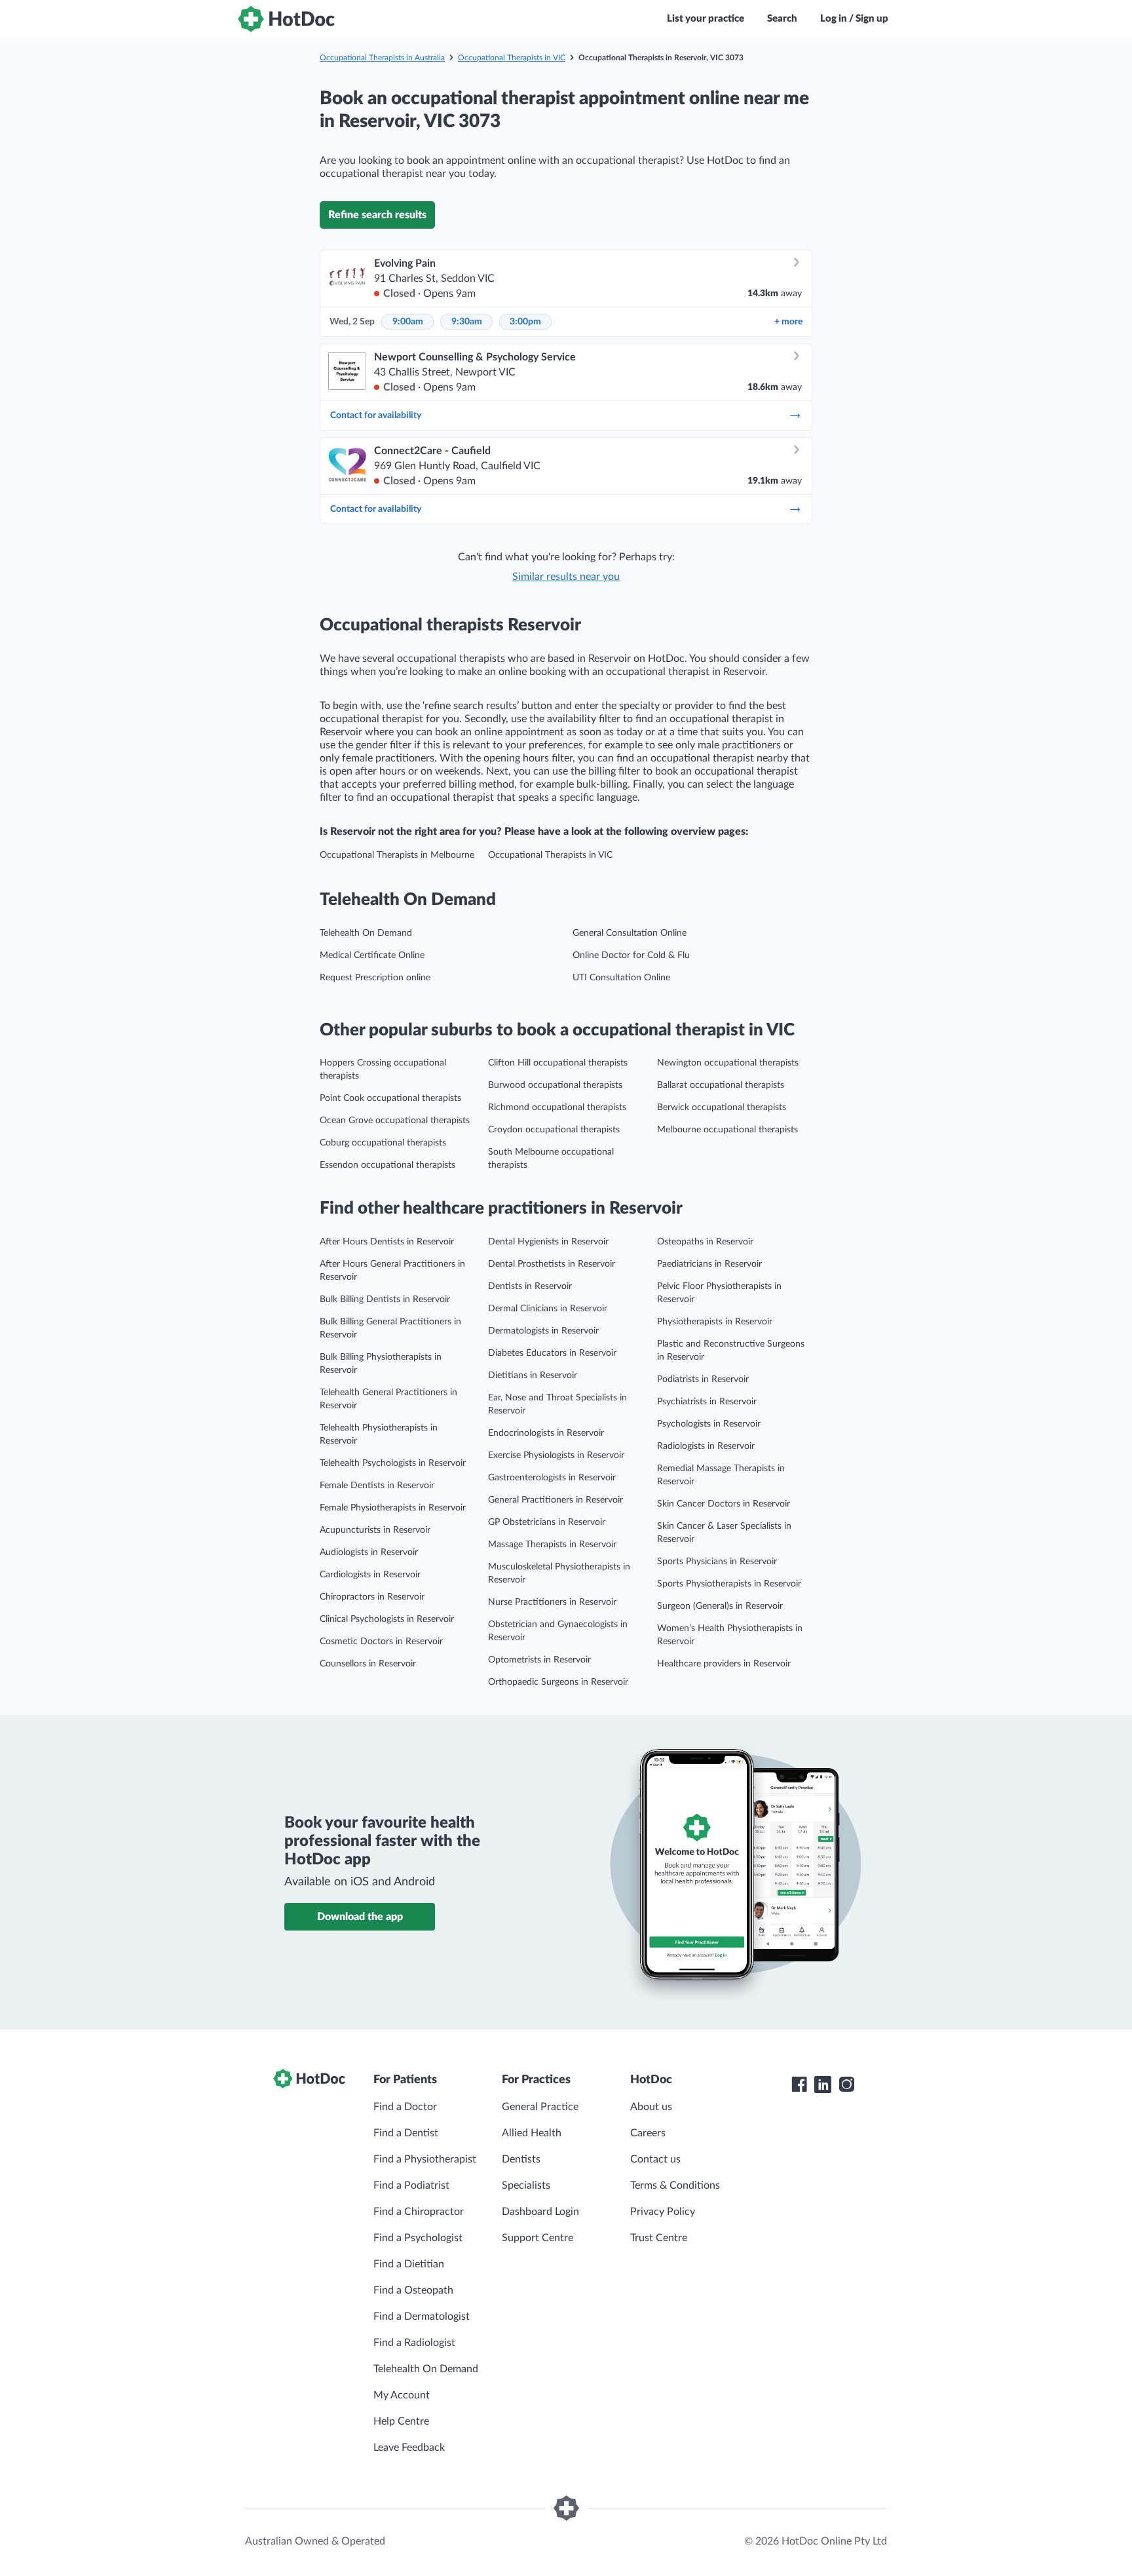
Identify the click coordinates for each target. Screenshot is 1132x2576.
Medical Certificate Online (372, 955)
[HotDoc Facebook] (799, 2085)
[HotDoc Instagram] (846, 2085)
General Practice (540, 2107)
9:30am (467, 322)
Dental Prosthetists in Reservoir (552, 1264)
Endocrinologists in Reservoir (546, 1433)
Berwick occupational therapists (722, 1107)
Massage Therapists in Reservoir (552, 1545)
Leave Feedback (409, 2448)
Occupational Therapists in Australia (382, 58)
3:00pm (525, 322)
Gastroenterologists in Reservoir (552, 1478)
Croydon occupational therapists (554, 1130)
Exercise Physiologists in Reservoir (556, 1455)
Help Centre (401, 2421)
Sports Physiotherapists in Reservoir (729, 1584)
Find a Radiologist (414, 2343)
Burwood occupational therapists (555, 1085)
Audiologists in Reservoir (369, 1552)
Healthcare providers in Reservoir (724, 1664)
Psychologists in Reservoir (709, 1424)
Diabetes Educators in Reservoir (552, 1353)
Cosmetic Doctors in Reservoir (381, 1642)
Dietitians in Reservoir (533, 1375)
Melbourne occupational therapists (727, 1130)
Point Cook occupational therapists (390, 1098)
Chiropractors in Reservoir (372, 1597)
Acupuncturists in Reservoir (375, 1530)
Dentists (521, 2159)
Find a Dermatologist (422, 2316)
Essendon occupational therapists (387, 1165)
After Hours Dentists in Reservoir (387, 1242)
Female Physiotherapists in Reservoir (393, 1508)
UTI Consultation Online (621, 978)
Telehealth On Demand (366, 933)
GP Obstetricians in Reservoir (547, 1522)
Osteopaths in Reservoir (705, 1242)
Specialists (526, 2185)
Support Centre (538, 2238)
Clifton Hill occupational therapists (558, 1063)
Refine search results (377, 215)
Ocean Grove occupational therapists (395, 1121)
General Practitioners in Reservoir (556, 1500)
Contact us (655, 2159)
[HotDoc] (286, 19)
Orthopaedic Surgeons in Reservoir (558, 1682)
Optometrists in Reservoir (539, 1660)
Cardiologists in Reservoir (370, 1575)
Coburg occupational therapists (383, 1143)
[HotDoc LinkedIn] (823, 2085)
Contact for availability (376, 415)
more (788, 322)
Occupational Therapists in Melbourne (397, 855)
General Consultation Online (630, 933)
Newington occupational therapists (728, 1063)
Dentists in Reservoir (530, 1286)
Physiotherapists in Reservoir (715, 1322)
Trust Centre (659, 2238)
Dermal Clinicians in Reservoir (548, 1309)
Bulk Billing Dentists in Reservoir (385, 1299)
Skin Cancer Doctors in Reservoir (724, 1504)
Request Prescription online (375, 978)
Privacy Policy (663, 2212)
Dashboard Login (540, 2212)
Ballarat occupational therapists (721, 1085)
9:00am (408, 322)
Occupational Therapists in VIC (512, 58)
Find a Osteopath (413, 2290)
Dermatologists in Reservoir (543, 1331)
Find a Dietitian (409, 2264)
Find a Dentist (406, 2133)
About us (651, 2107)
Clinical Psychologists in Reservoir (387, 1619)
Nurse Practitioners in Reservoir (552, 1602)
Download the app (360, 1917)
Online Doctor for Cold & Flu (631, 955)
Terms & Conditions (675, 2185)
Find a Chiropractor (419, 2212)
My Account (402, 2395)
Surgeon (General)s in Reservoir (720, 1606)
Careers (648, 2133)
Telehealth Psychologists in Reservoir (393, 1463)
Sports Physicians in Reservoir (717, 1562)
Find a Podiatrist (411, 2185)
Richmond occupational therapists (557, 1107)
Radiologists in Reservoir (706, 1446)
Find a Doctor (405, 2107)
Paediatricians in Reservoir (709, 1264)
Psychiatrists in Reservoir (707, 1402)
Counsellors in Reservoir (368, 1664)
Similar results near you (566, 577)
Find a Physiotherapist (425, 2159)
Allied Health (532, 2133)
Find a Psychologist (418, 2238)
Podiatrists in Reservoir (703, 1379)
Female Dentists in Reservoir (377, 1486)
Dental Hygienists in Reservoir (548, 1242)
